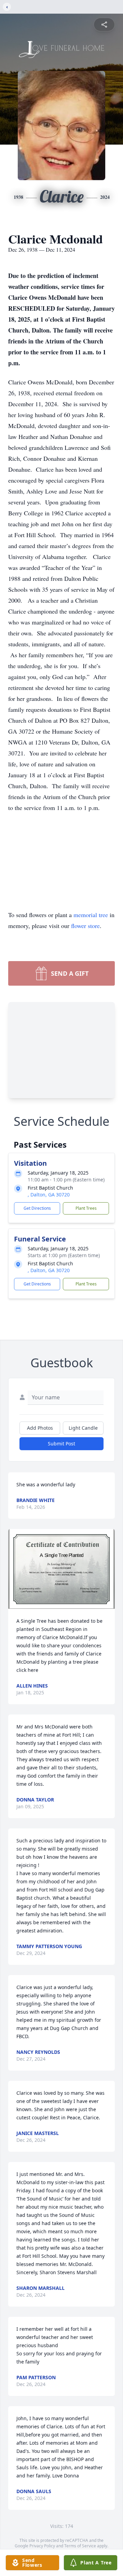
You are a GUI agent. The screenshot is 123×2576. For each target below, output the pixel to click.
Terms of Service (80, 2546)
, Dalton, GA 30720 (49, 1195)
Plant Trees (86, 1208)
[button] (61, 1569)
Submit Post (61, 1444)
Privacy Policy (42, 2546)
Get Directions (37, 1208)
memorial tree (91, 915)
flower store (85, 926)
